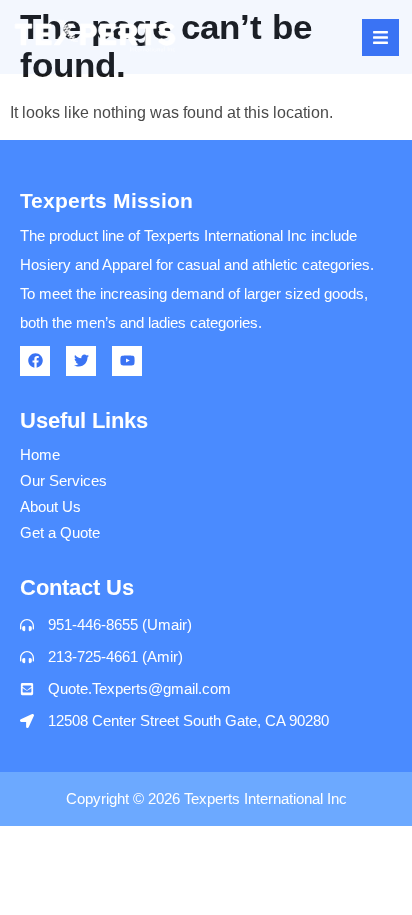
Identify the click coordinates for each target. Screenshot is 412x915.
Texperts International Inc (265, 798)
